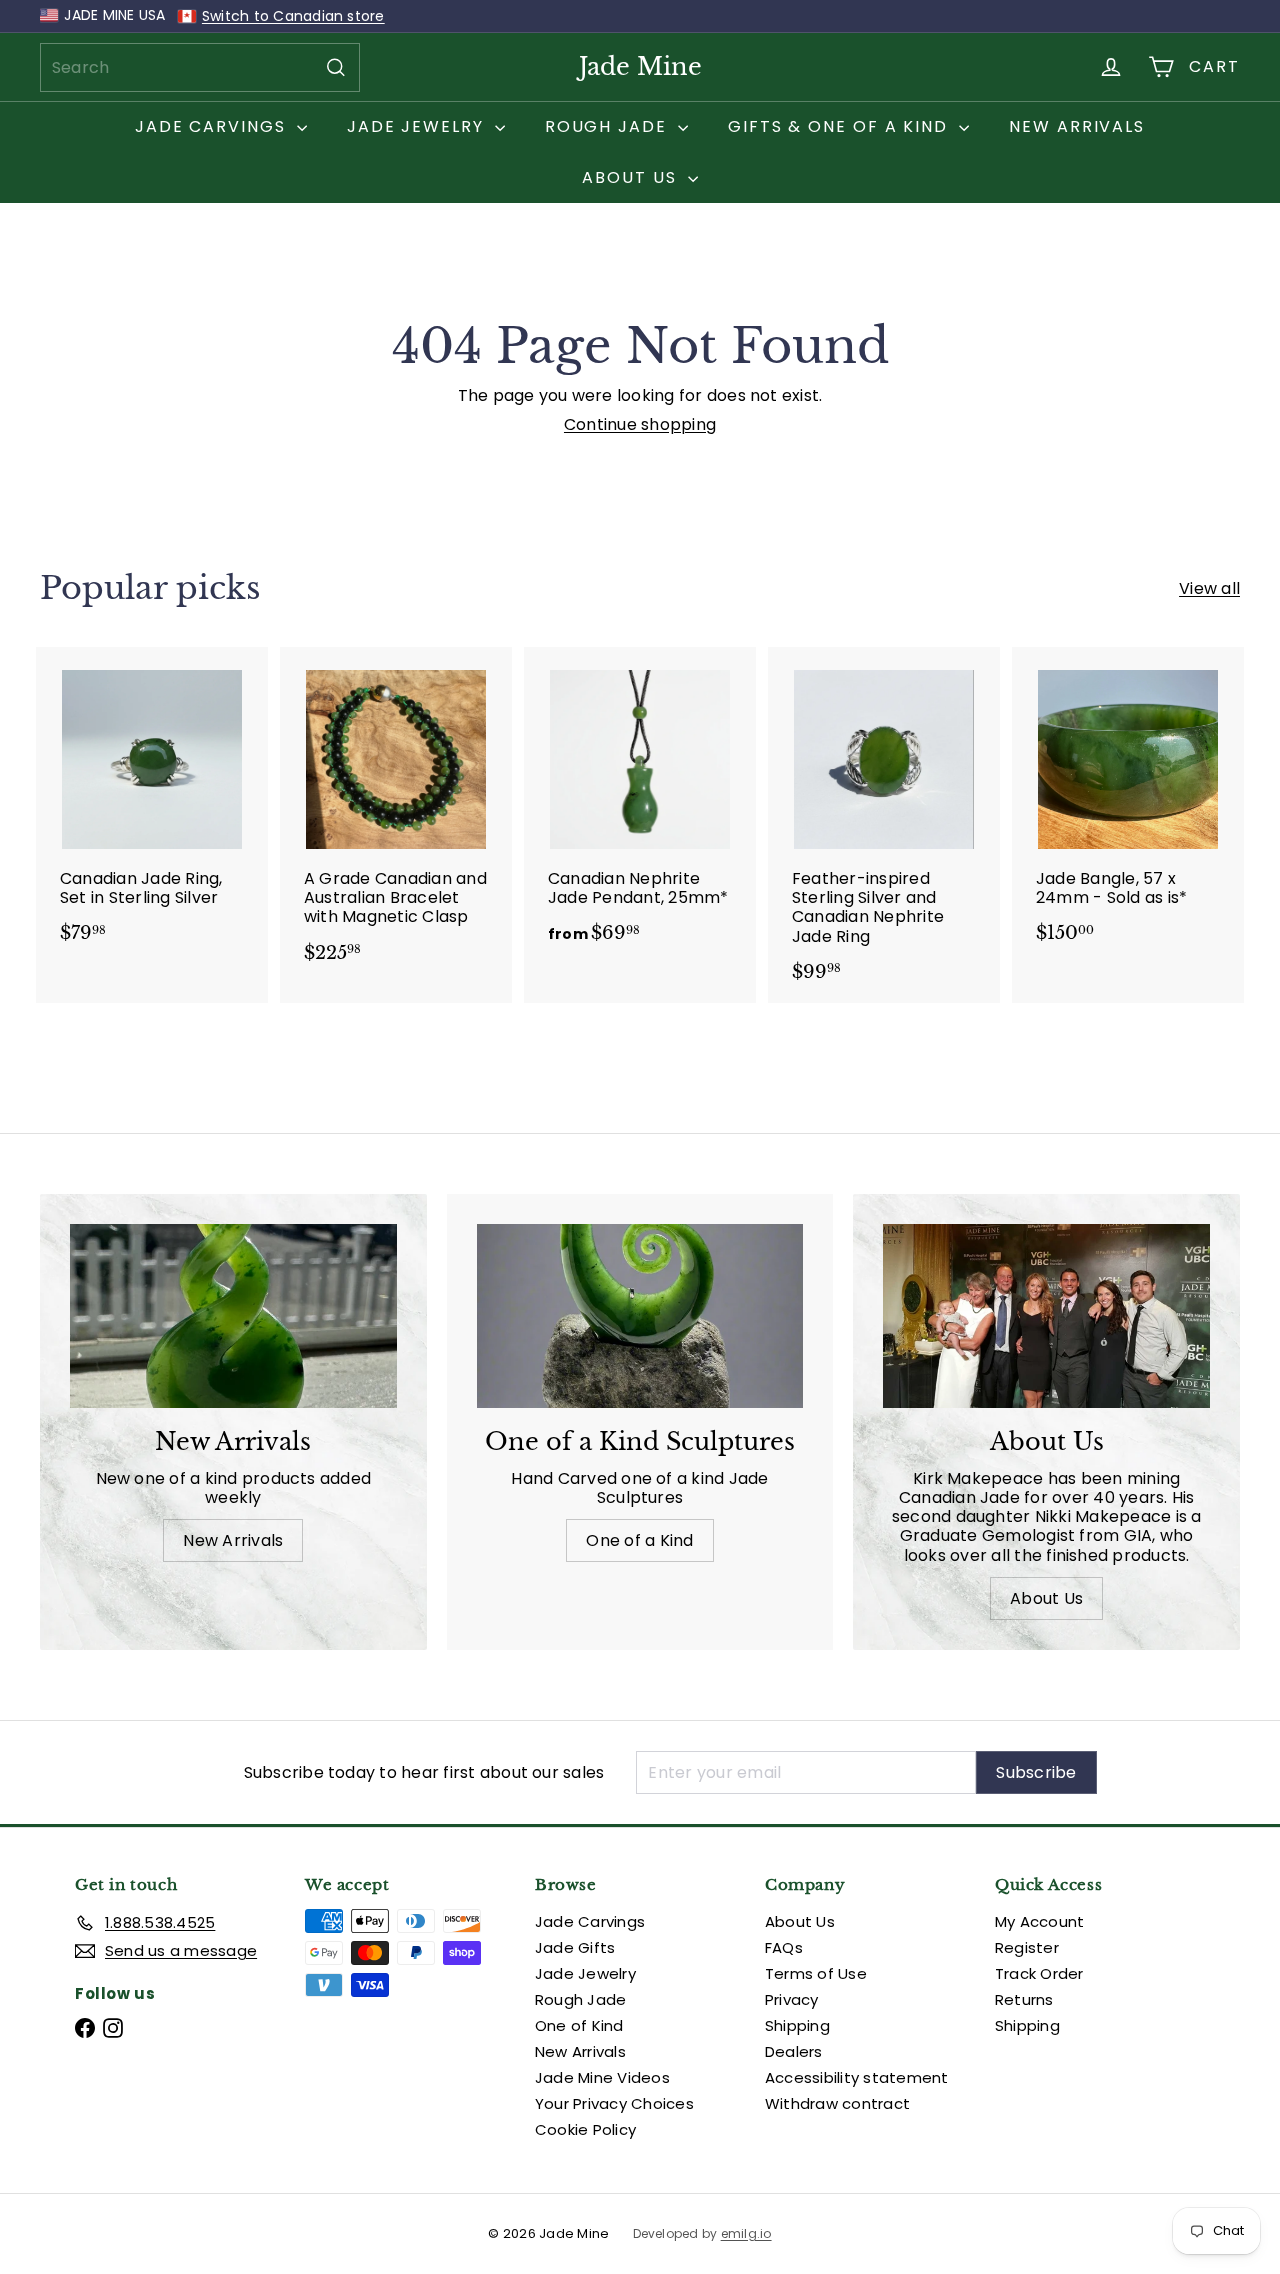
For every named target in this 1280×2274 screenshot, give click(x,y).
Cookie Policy (585, 2129)
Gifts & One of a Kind (841, 126)
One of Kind (579, 2025)
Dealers (794, 2051)
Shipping (797, 2025)
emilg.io (746, 2234)
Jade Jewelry (418, 126)
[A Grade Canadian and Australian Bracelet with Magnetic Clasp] (396, 815)
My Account (1039, 1921)
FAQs (784, 1947)
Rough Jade (609, 126)
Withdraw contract (837, 2103)
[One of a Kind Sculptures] (640, 1316)
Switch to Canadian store (293, 16)
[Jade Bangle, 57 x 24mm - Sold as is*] (1128, 806)
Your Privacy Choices (614, 2103)
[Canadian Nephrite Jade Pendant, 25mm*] (640, 806)
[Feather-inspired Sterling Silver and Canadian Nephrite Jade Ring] (884, 825)
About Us (632, 177)
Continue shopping (640, 424)
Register (1027, 1947)
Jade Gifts (575, 1947)
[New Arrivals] (233, 1316)
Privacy (792, 1999)
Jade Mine (640, 66)
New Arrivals (1077, 126)
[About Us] (1046, 1316)
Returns (1024, 1999)
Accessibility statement (857, 2077)
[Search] (336, 67)
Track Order (1039, 1973)
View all (1209, 588)
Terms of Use (816, 1973)
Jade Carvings (213, 126)
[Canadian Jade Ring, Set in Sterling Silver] (152, 806)
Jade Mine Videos (602, 2077)
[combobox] (200, 67)
